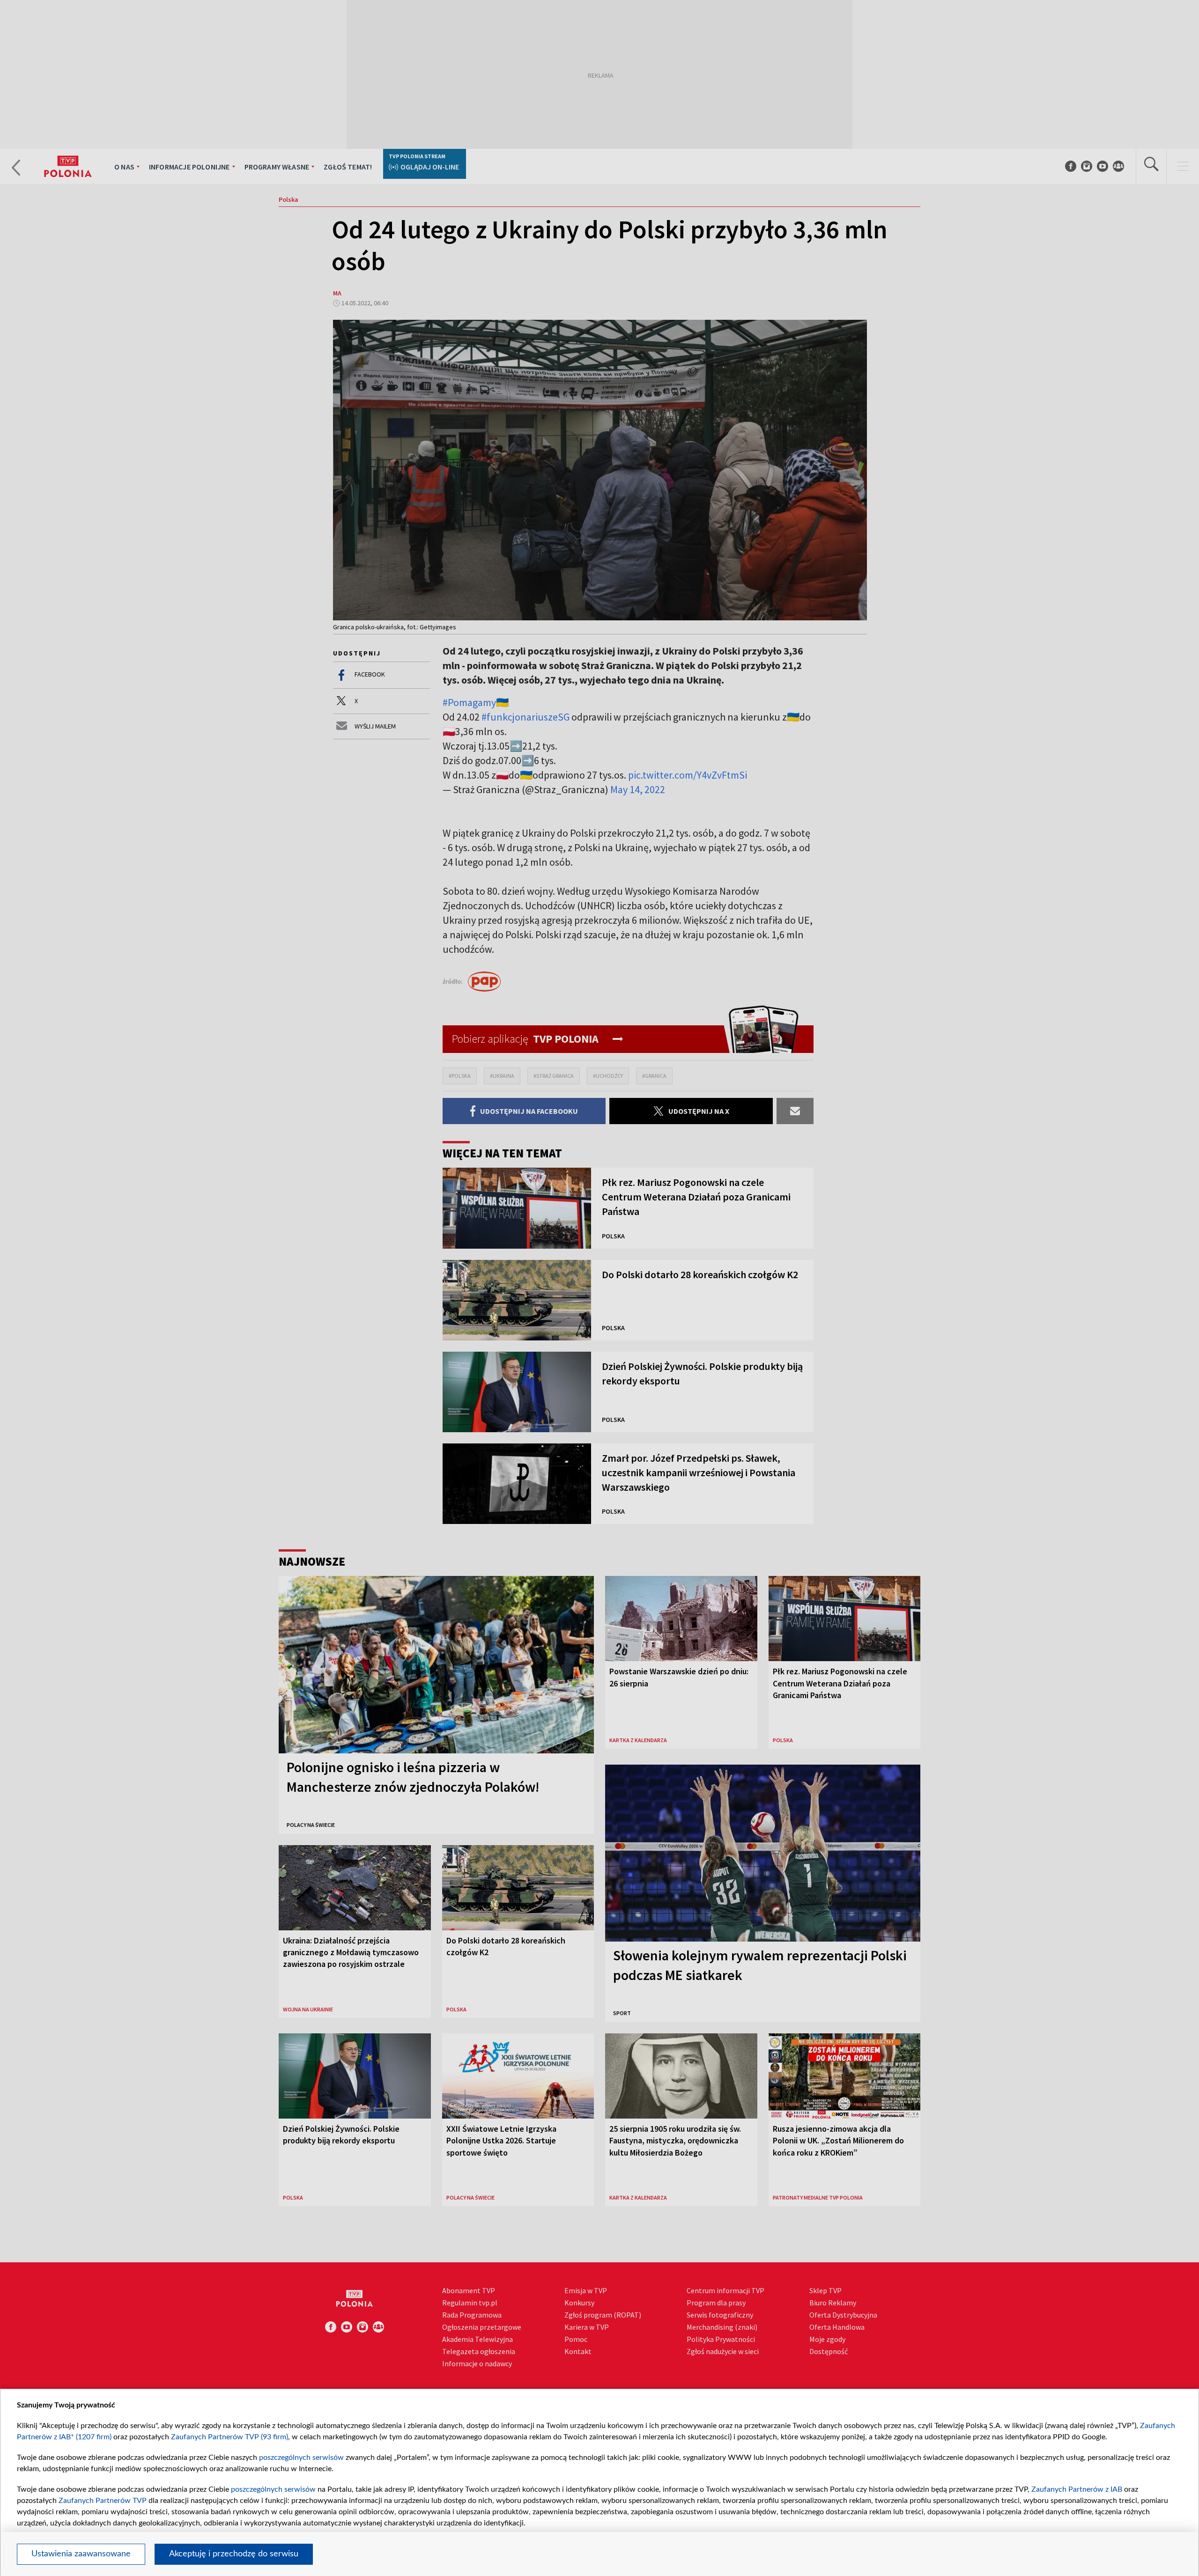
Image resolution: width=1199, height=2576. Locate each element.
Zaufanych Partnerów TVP (103, 2501)
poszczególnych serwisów (301, 2458)
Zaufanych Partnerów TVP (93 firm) (229, 2437)
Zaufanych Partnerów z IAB (1077, 2489)
